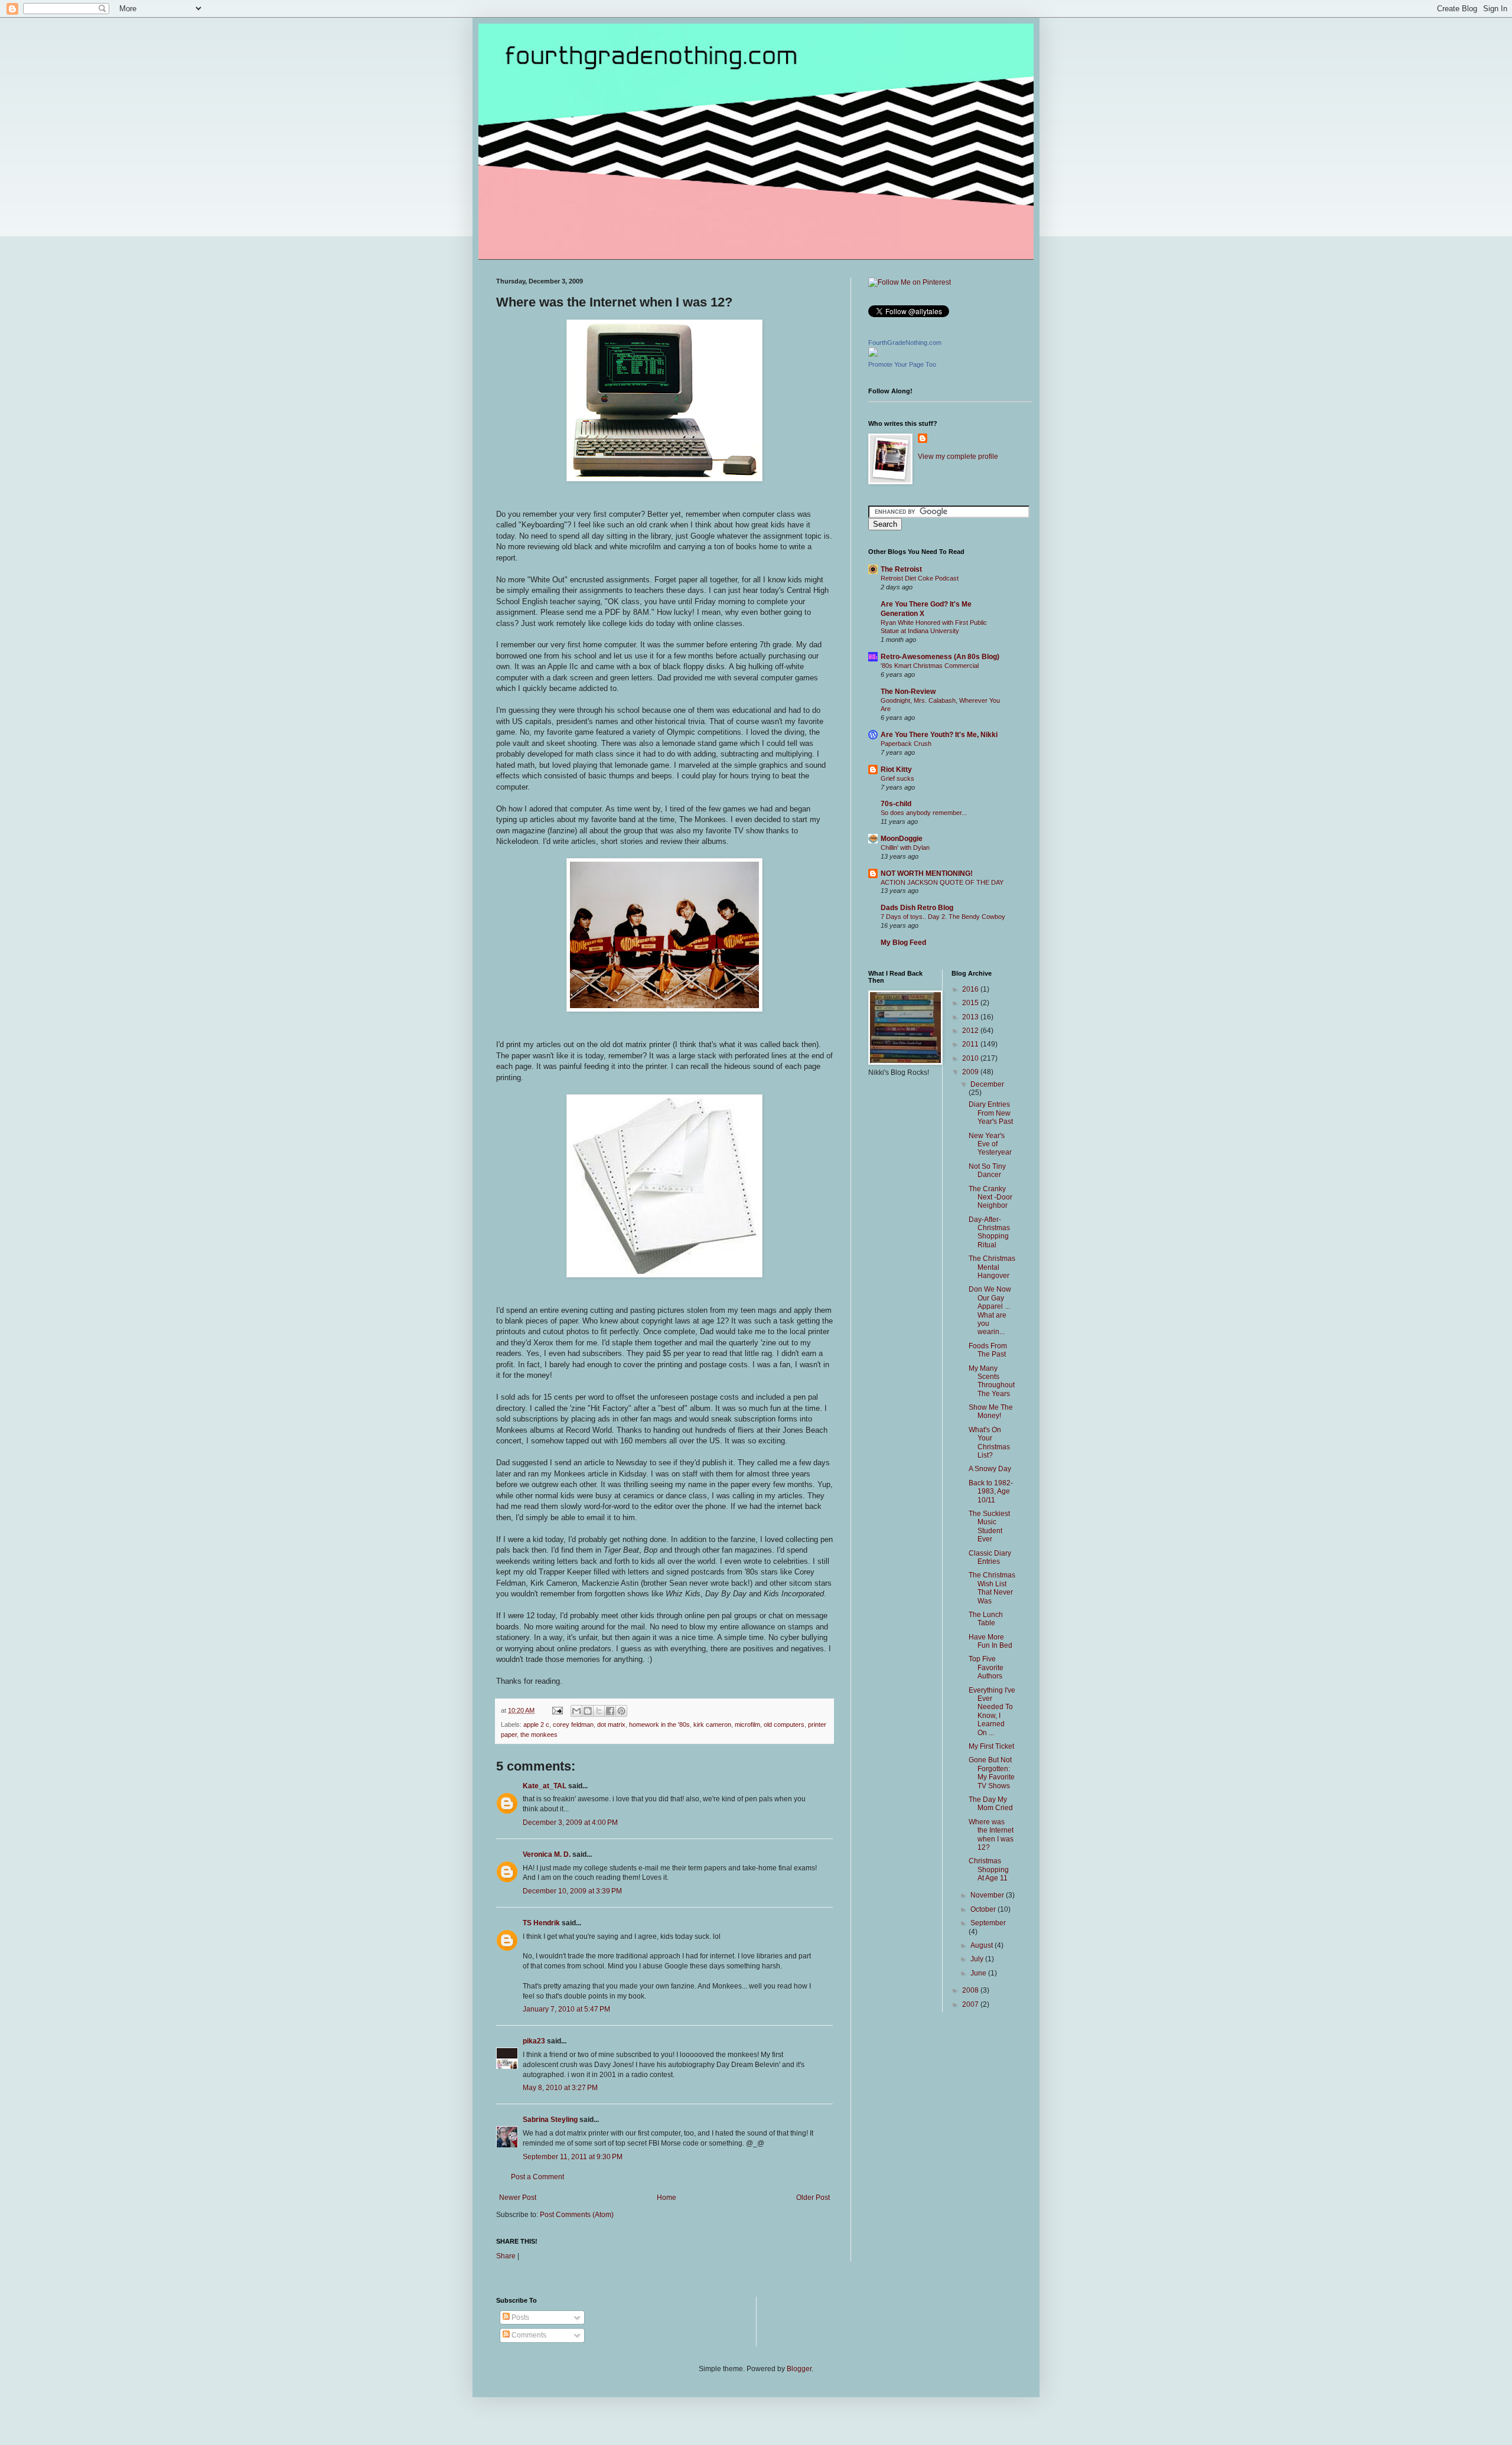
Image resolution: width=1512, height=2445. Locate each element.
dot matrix (611, 1724)
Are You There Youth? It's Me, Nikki (939, 735)
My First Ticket (991, 1746)
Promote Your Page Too (902, 364)
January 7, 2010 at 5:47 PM (566, 2009)
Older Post (813, 2198)
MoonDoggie (902, 839)
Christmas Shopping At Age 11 (989, 1869)
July (978, 1959)
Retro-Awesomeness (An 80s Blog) (940, 657)
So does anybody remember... (924, 813)
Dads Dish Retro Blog (917, 908)
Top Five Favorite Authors (986, 1668)
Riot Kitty (896, 770)
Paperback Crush (906, 744)
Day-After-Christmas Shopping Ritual (989, 1232)
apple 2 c (536, 1724)
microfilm (747, 1724)
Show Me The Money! (991, 1411)
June (979, 1973)
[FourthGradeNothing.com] (873, 354)
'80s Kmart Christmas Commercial (930, 666)
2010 (971, 1058)
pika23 (534, 2041)
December (987, 1084)
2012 (971, 1031)
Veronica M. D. (547, 1854)
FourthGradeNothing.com (905, 343)
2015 (971, 1003)
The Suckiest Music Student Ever (989, 1526)
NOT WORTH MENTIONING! (927, 873)
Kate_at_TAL (545, 1786)
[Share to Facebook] (610, 1711)
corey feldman (573, 1724)
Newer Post (518, 2198)
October (984, 1909)
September (988, 1923)
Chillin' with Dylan (905, 847)
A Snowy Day (990, 1469)
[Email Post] (557, 1710)
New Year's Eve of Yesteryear (990, 1144)
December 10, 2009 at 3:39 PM (572, 1891)
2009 (971, 1072)
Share (506, 2256)
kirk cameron (712, 1724)
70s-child (896, 804)
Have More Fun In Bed (990, 1641)
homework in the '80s (659, 1724)
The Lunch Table (986, 1619)
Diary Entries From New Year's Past (991, 1113)
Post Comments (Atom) (577, 2215)
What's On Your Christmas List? (989, 1442)
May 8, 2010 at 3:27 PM (560, 2088)
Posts (519, 2317)
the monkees (539, 1735)
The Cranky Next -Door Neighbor (990, 1197)
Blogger (799, 2369)
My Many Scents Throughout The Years (992, 1381)
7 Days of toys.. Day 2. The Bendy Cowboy (943, 917)
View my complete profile (958, 457)
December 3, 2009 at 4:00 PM (570, 1823)
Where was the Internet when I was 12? (991, 1835)
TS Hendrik (541, 1923)
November (988, 1895)
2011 (971, 1044)
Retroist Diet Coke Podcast (920, 578)
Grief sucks (897, 778)
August (983, 1945)
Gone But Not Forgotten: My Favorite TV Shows (992, 1773)
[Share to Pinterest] (621, 1711)
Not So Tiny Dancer (987, 1171)
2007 (971, 2004)
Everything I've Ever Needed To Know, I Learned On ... (992, 1711)
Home (667, 2198)
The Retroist (901, 569)
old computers (784, 1724)
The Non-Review (908, 692)
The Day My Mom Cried (991, 1804)
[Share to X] (599, 1711)
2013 (971, 1017)
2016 (971, 989)
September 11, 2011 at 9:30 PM (573, 2157)
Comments (528, 2335)
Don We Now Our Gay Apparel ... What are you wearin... (990, 1310)
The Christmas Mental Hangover (992, 1267)
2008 (971, 1990)
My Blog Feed (903, 943)
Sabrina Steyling (550, 2120)
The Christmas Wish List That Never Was (992, 1588)
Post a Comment (537, 2177)
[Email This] (576, 1711)
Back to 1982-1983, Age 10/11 (991, 1492)
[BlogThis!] (588, 1711)
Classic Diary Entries (990, 1557)
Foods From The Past (988, 1350)
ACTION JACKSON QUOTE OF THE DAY (942, 882)
